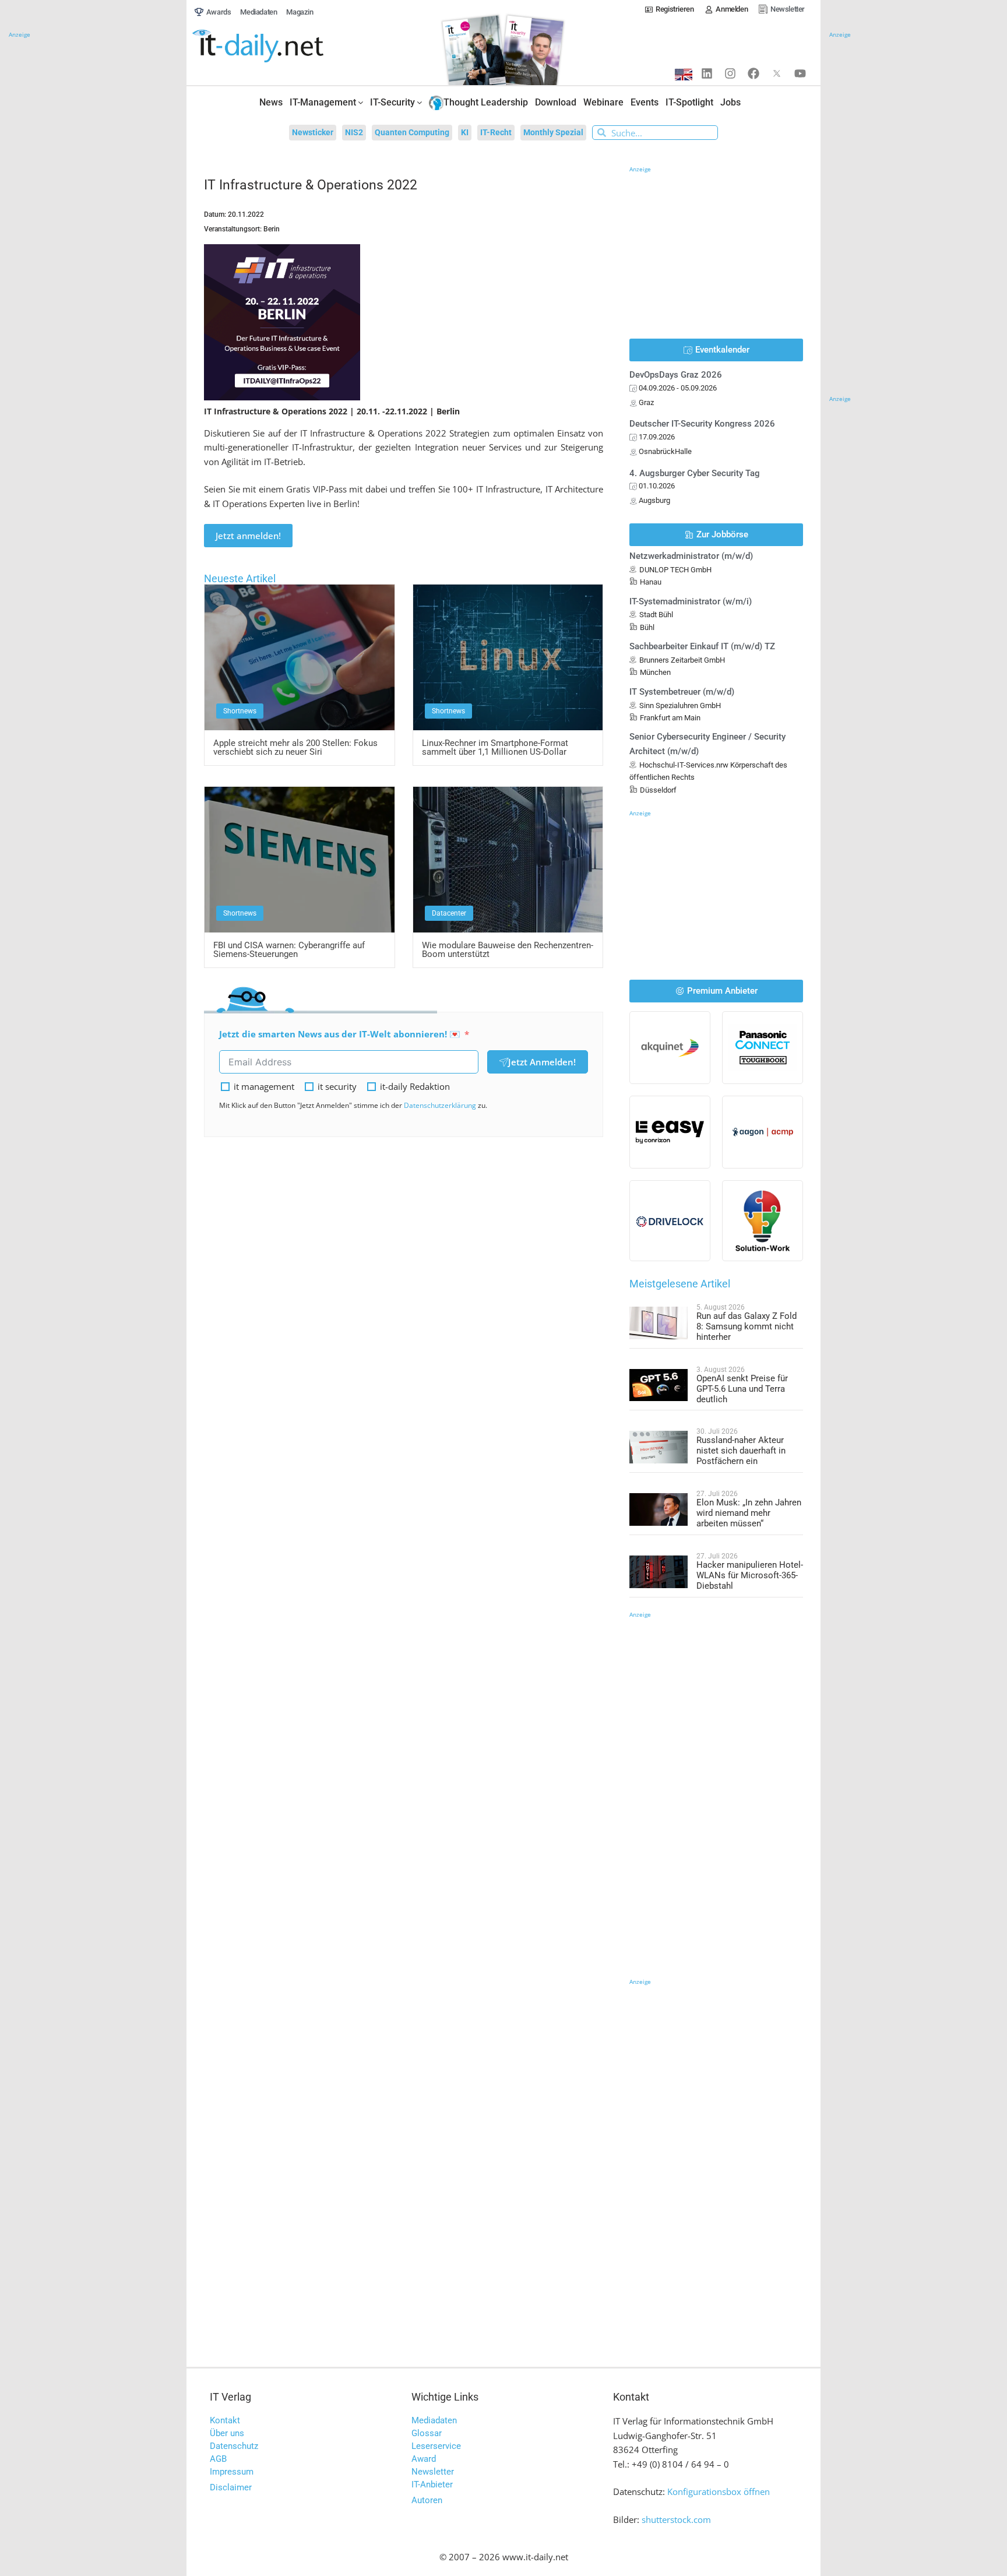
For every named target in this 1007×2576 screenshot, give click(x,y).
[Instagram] (730, 73)
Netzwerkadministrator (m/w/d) (691, 556)
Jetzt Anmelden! (542, 1062)
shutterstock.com (676, 2519)
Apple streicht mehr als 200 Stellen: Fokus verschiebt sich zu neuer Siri (295, 747)
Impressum (232, 2472)
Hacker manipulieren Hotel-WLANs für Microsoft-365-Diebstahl (750, 1575)
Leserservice (436, 2446)
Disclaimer (231, 2487)
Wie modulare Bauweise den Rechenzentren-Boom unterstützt (508, 950)
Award (424, 2459)
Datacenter (449, 913)
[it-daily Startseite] (280, 46)
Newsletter (433, 2472)
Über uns (227, 2433)
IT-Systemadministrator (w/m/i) (691, 601)
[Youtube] (800, 73)
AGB (218, 2459)
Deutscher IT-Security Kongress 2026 (702, 424)
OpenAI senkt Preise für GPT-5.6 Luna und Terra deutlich (742, 1389)
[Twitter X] (777, 73)
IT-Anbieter (432, 2484)
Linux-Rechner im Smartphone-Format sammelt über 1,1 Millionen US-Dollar (495, 747)
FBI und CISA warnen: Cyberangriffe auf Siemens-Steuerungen (289, 950)
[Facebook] (754, 73)
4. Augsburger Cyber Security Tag (695, 473)
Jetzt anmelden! (248, 536)
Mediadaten (434, 2420)
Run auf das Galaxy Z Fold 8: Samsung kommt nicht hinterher (747, 1326)
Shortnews (240, 711)
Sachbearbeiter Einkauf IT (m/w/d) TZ (702, 646)
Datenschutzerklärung (440, 1105)
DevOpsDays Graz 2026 (676, 375)
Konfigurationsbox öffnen (719, 2491)
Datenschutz (234, 2446)
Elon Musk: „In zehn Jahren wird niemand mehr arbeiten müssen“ (749, 1513)
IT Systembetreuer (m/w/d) (682, 692)
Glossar (427, 2433)
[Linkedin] (707, 73)
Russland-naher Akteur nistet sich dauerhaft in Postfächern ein (741, 1451)
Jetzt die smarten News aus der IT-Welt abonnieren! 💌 (340, 1034)
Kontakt (225, 2420)
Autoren (427, 2500)
